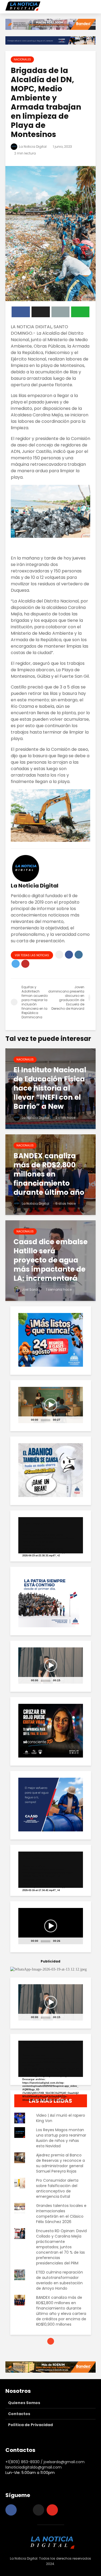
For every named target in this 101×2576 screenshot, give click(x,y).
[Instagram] (25, 2510)
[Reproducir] (25, 1422)
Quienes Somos (24, 2403)
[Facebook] (11, 2510)
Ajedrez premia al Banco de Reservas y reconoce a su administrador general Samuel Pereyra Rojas (60, 2163)
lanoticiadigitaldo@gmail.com (34, 2467)
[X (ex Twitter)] (39, 2510)
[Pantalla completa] (75, 1422)
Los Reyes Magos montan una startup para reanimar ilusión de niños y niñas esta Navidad (61, 2138)
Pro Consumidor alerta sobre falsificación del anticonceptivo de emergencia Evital (57, 2188)
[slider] (46, 1420)
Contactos (19, 2414)
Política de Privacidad (30, 2425)
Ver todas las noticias (32, 955)
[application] (51, 1405)
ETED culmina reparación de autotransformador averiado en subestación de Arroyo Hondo (60, 2280)
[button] (51, 1405)
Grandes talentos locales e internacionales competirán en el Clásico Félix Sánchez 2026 (61, 2214)
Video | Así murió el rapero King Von (61, 2118)
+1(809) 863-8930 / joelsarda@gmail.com (45, 2462)
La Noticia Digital (32, 147)
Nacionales (22, 59)
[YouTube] (52, 2510)
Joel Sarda (30, 1289)
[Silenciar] (65, 1422)
